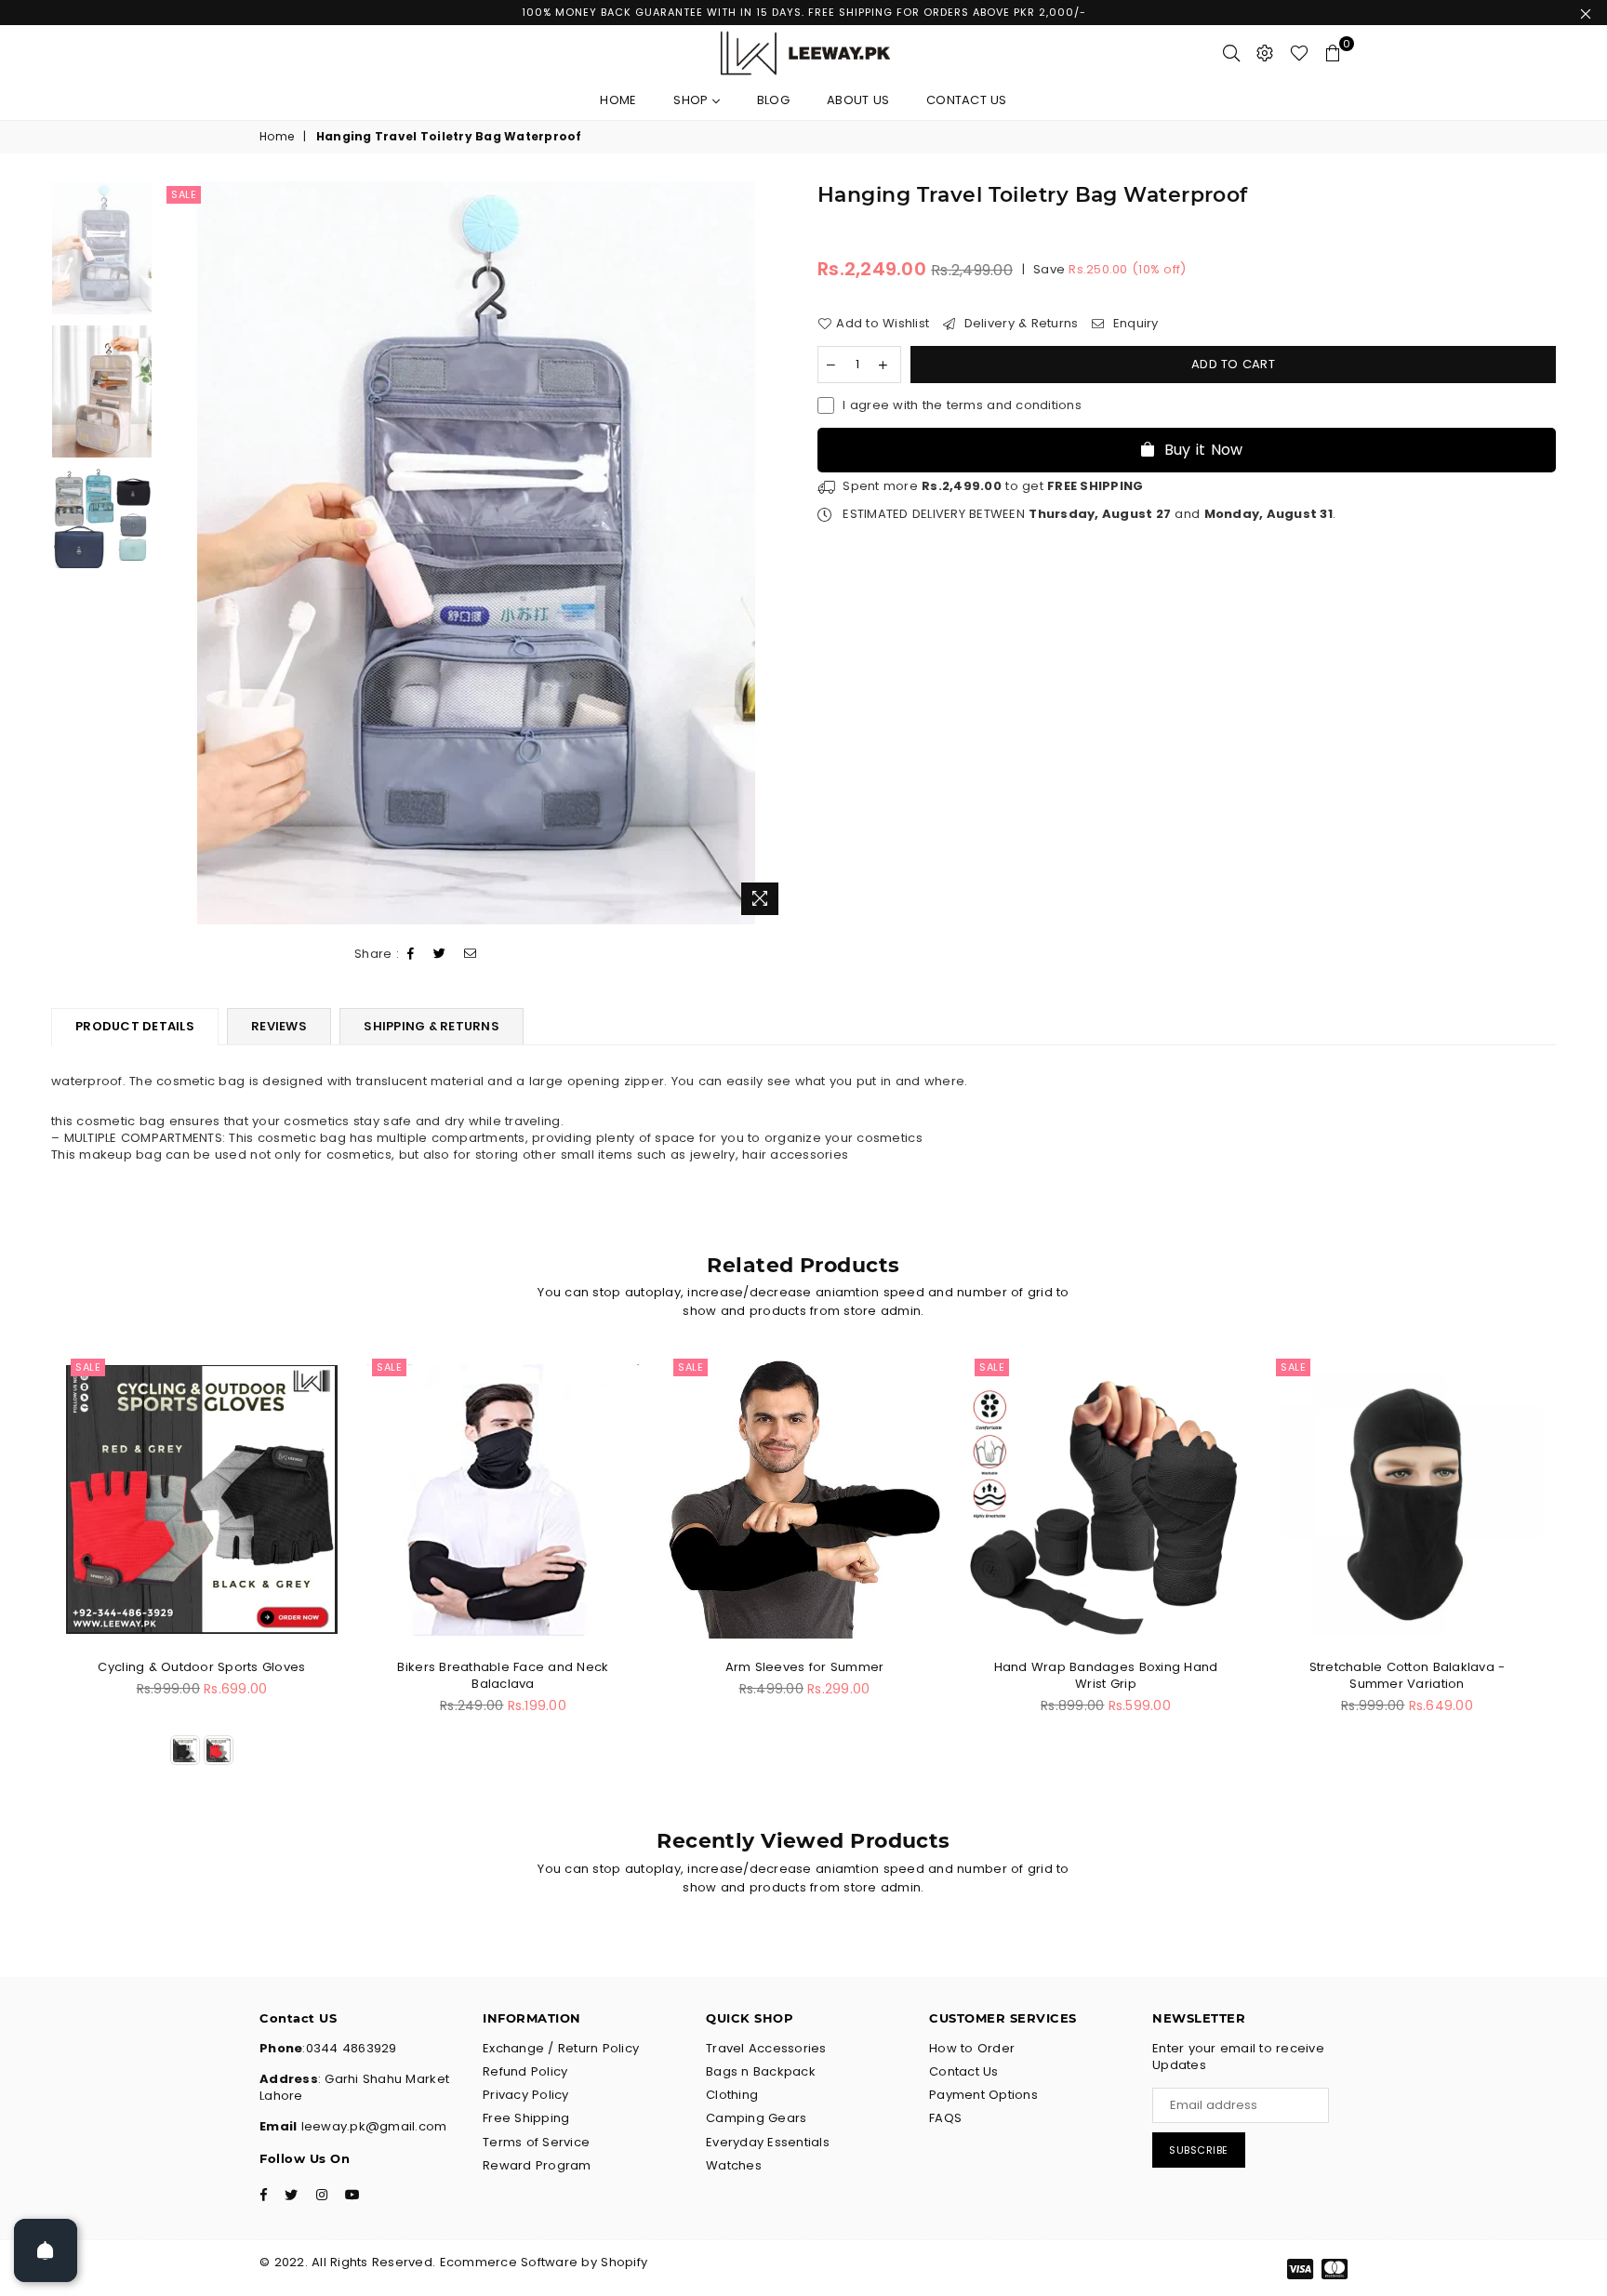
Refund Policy (525, 2071)
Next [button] (773, 553)
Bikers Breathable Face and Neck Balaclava (503, 1675)
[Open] (46, 2250)
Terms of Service (536, 2142)
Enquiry (1134, 324)
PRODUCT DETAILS (135, 1026)
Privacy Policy (526, 2095)
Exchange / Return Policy (561, 2048)
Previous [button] (178, 553)
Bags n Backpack (761, 2071)
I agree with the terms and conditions (962, 405)
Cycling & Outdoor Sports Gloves (201, 1667)
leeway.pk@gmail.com (372, 2126)
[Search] (1231, 53)
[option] (476, 553)
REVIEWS (279, 1026)
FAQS (945, 2118)
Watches (734, 2165)
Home (618, 100)
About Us (858, 100)
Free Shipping (526, 2118)
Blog (773, 100)
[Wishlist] (1299, 53)
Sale (184, 194)
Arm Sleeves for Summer (805, 1667)
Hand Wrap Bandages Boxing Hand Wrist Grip (1106, 1675)
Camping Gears (756, 2118)
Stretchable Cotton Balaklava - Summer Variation (1408, 1675)
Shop (692, 100)
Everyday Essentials (768, 2142)
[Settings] (1265, 53)
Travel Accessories (766, 2048)
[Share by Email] (471, 955)
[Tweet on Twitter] (440, 955)
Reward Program (537, 2165)
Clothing (732, 2095)
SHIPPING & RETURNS (432, 1026)
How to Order (972, 2048)
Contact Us (967, 100)
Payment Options (983, 2095)
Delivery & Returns (1019, 324)
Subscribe (1199, 2150)
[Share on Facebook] (411, 955)
